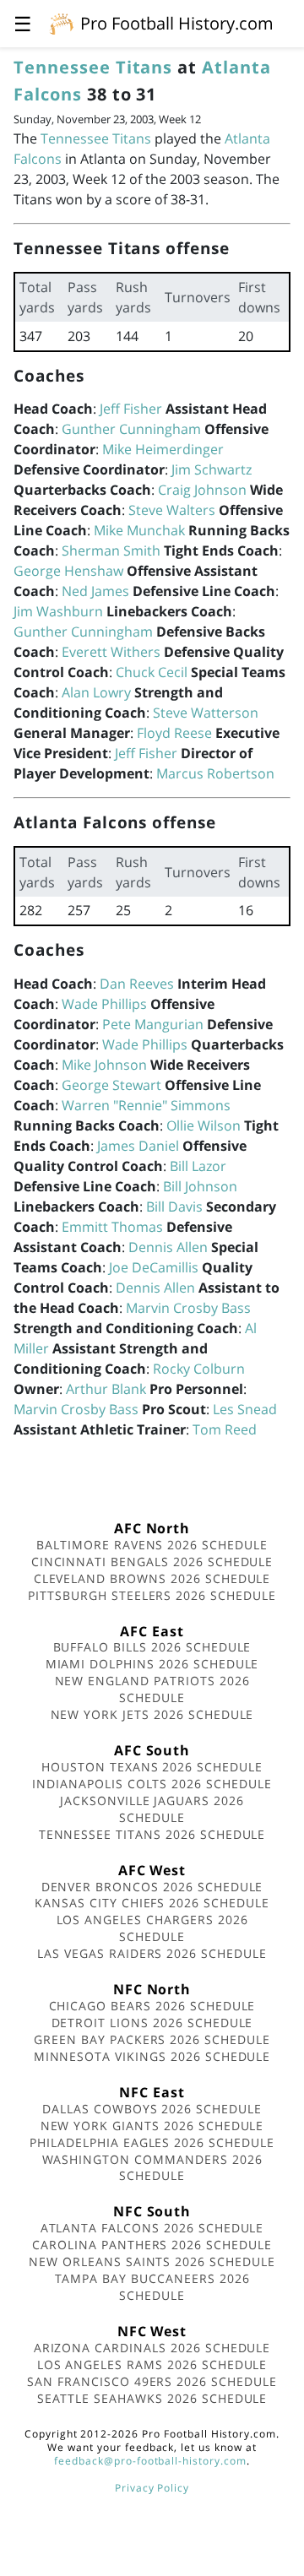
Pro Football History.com (177, 23)
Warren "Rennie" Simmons (146, 1105)
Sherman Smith (111, 550)
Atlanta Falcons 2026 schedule (152, 2228)
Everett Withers (111, 652)
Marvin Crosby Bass (188, 1308)
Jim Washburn (58, 611)
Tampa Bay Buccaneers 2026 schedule (152, 2287)
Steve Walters (172, 510)
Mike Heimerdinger (163, 449)
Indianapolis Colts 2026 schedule (152, 1784)
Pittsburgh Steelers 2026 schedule (152, 1595)
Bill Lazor (198, 1166)
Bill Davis (174, 1207)
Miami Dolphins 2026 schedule (152, 1664)
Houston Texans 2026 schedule (152, 1767)
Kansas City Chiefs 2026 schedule (152, 1903)
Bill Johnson (200, 1186)
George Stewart (111, 1085)
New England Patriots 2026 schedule (152, 1689)
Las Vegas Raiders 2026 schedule (152, 1953)
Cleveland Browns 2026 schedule (152, 1578)
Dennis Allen (168, 1247)
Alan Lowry (96, 692)
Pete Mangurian (153, 1024)
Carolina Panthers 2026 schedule (152, 2245)
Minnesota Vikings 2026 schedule (152, 2056)
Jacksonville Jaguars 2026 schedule (152, 1809)
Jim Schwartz (212, 469)
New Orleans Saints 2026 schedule (152, 2261)
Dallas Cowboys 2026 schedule (152, 2109)
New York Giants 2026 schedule (152, 2126)
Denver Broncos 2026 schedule (152, 1887)
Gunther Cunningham (131, 429)
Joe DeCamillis (154, 1267)
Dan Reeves (137, 984)
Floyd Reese (174, 733)
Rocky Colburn (199, 1369)
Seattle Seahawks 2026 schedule (152, 2398)
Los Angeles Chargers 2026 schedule (152, 1928)
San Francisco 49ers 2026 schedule (152, 2381)
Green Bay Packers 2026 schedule (152, 2039)
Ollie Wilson (204, 1125)
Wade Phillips (104, 1004)
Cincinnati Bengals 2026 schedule (152, 1562)
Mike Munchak (139, 530)
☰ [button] (23, 23)
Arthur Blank (106, 1389)
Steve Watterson (206, 713)
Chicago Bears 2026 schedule (152, 2006)
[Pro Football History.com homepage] (62, 23)
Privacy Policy (152, 2488)
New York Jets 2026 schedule (152, 1714)
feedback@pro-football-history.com (150, 2461)
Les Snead (245, 1409)
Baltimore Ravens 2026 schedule (152, 1545)
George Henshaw (68, 571)
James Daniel (138, 1146)
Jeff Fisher (131, 409)
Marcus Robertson (215, 773)
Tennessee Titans (93, 67)
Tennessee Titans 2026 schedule (152, 1834)
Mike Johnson (104, 1065)
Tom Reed (225, 1429)
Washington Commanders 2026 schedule (152, 2168)
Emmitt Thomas (112, 1227)
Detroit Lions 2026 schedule (152, 2023)
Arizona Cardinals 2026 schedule (152, 2348)
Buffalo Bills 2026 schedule (152, 1647)
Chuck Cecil (152, 672)
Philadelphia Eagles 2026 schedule (152, 2142)
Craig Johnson (202, 490)
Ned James (95, 591)
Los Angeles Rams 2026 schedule (152, 2364)
